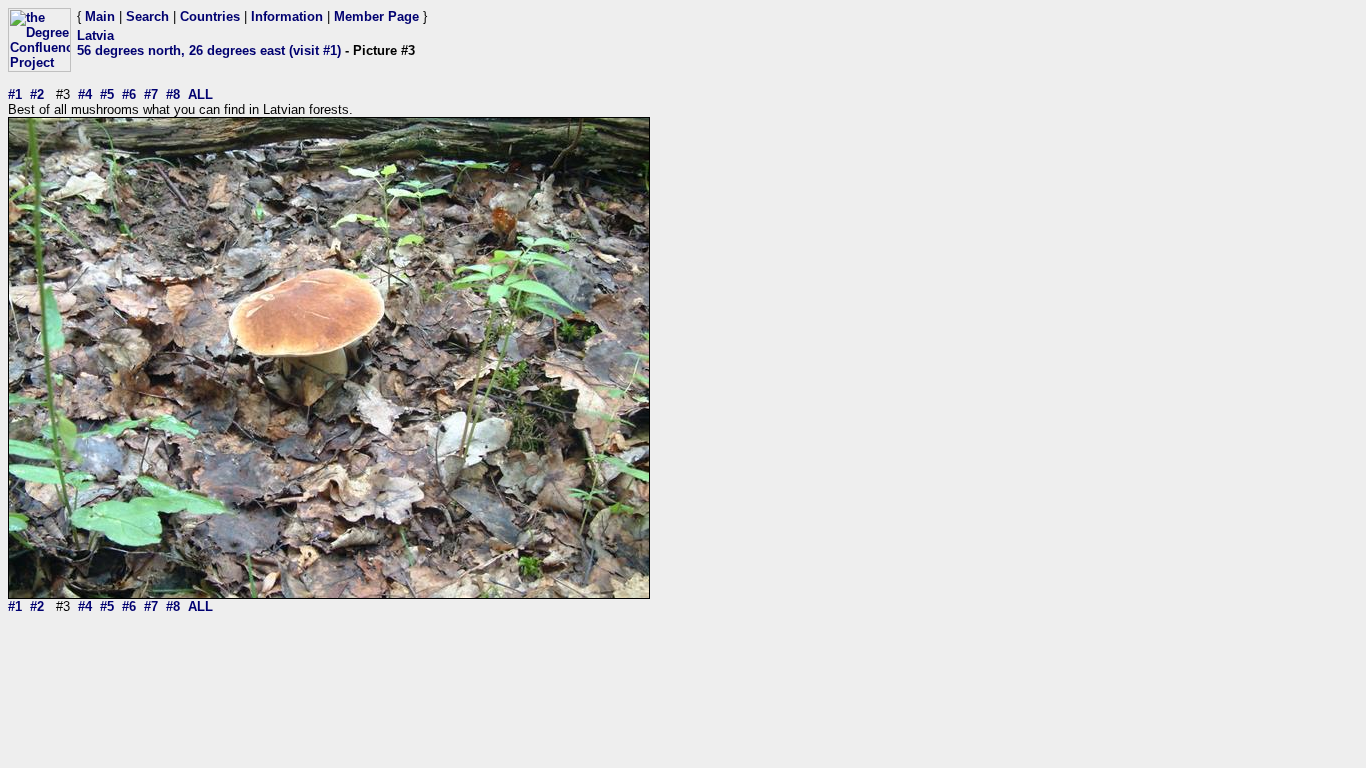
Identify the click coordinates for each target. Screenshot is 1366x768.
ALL (200, 94)
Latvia (95, 35)
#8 (173, 94)
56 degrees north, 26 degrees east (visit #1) (209, 50)
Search (147, 16)
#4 (85, 94)
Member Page (376, 16)
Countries (210, 16)
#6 (129, 94)
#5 (107, 94)
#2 (37, 94)
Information (287, 16)
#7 (151, 94)
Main (100, 16)
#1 (15, 94)
